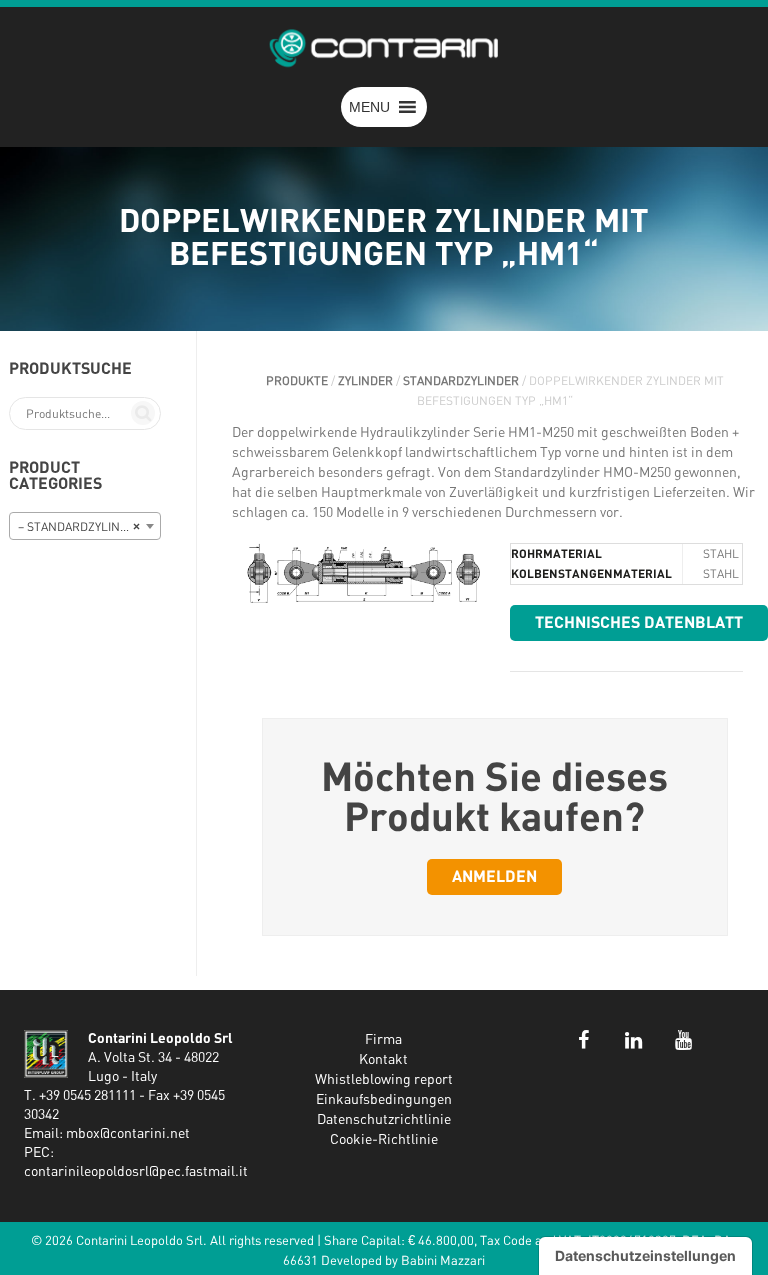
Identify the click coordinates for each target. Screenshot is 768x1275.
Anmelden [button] (494, 877)
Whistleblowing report (384, 1080)
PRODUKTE (297, 381)
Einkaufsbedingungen (384, 1100)
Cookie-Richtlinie (384, 1140)
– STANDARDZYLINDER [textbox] (80, 527)
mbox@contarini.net (128, 1134)
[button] (369, 107)
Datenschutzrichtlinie (384, 1120)
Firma (383, 1040)
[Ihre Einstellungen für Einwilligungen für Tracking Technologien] (645, 1256)
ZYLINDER (365, 381)
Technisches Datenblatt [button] (639, 623)
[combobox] (85, 526)
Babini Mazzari (443, 1261)
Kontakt (383, 1060)
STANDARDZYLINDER (461, 381)
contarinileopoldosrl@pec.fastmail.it (136, 1172)
